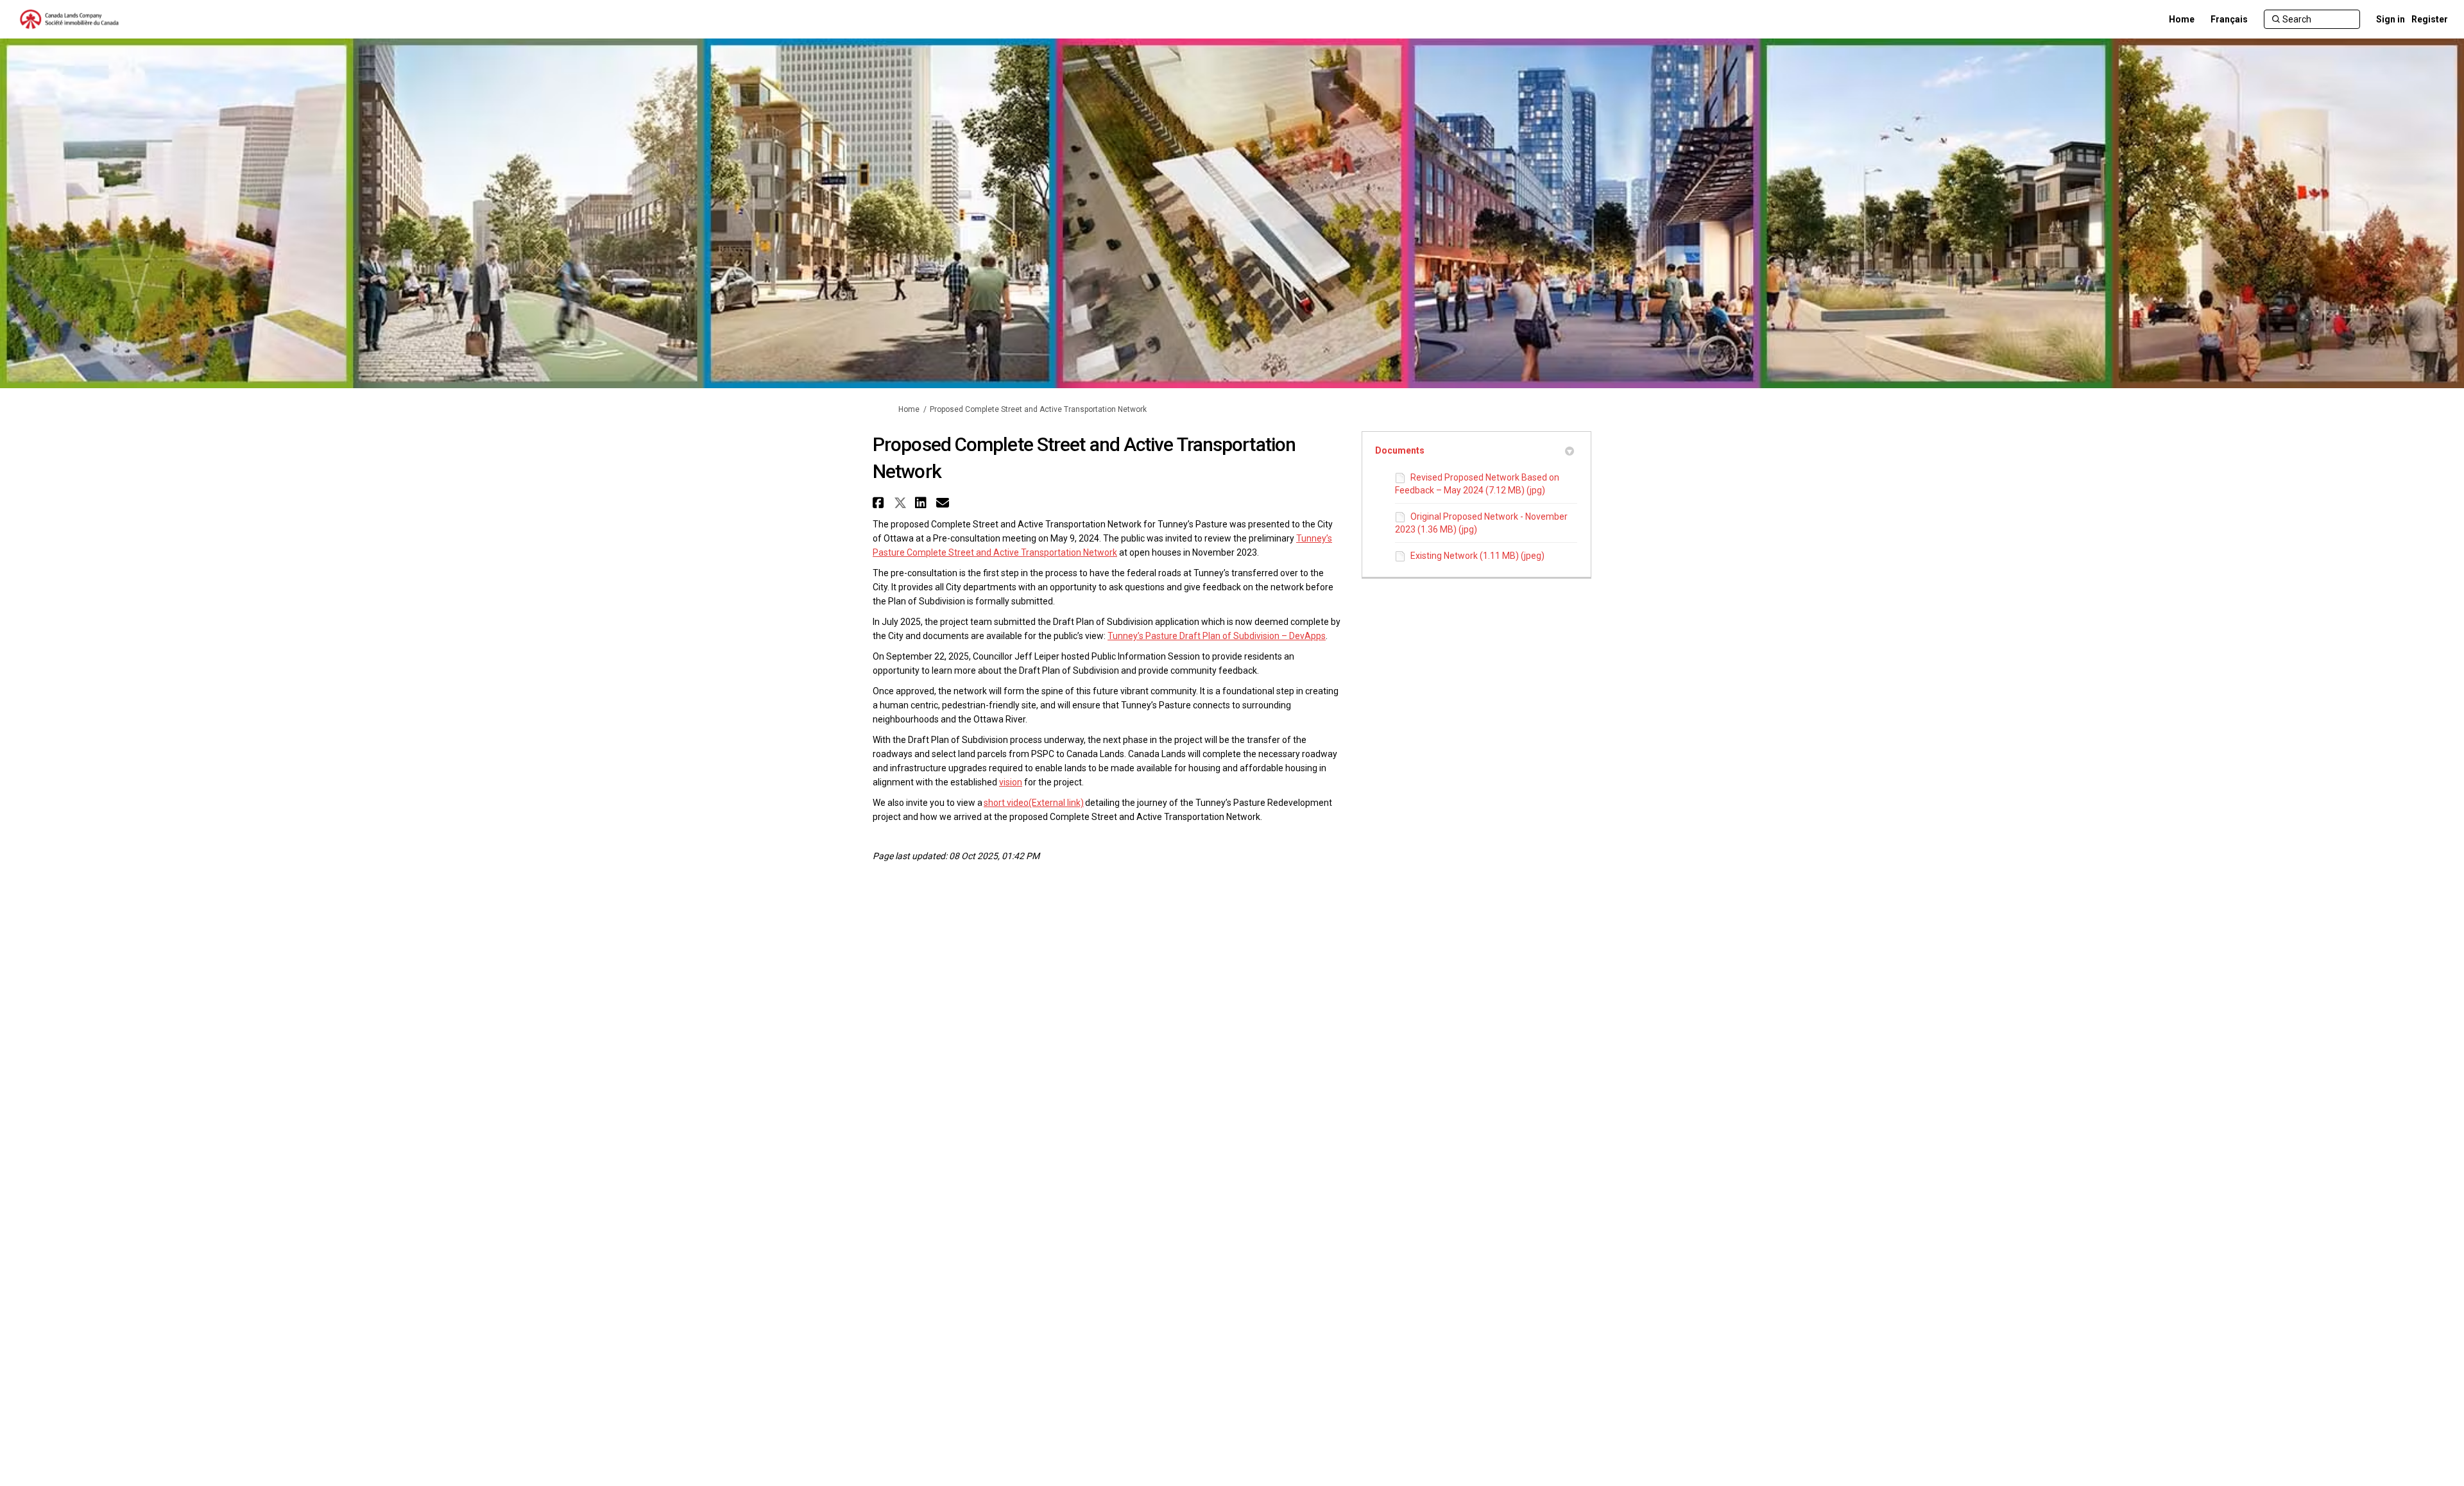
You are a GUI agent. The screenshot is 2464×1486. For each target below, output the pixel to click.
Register (2430, 19)
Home (909, 409)
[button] (880, 503)
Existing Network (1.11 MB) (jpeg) (1477, 556)
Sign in (2391, 19)
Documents (1400, 450)
